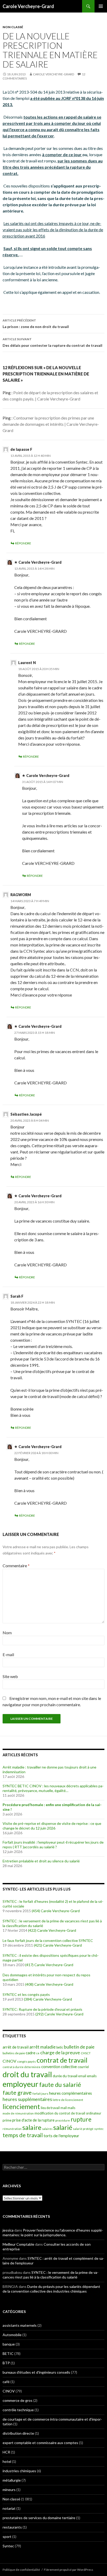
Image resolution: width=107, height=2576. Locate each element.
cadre (31, 2053)
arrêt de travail (16, 2047)
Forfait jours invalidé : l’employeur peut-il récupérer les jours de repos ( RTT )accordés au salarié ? (53, 1845)
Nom (7, 1633)
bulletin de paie (79, 2047)
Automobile (12, 2335)
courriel (83, 2067)
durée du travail (65, 2076)
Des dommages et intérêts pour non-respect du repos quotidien (46, 1977)
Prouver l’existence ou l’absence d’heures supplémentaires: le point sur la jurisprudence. (53, 2232)
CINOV (9, 2061)
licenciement (21, 2106)
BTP (6, 2363)
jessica (8, 2230)
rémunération (12, 2129)
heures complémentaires (71, 2093)
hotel (7, 2461)
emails (92, 2076)
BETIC (8, 2353)
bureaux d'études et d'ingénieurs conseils (36, 2372)
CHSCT (86, 2053)
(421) (38, 1945)
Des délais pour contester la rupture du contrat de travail (52, 342)
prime (7, 2120)
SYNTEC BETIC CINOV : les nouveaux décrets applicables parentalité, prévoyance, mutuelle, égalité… (53, 1788)
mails (71, 2108)
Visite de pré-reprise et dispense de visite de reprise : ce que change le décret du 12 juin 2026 (52, 1826)
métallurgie (12, 2480)
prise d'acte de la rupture (33, 2120)
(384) (28, 1999)
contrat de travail (62, 2060)
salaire (32, 2127)
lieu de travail (50, 2108)
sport (7, 2536)
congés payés (26, 2061)
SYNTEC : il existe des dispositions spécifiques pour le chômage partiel (51, 1958)
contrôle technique (18, 2410)
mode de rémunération (18, 2113)
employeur (21, 2084)
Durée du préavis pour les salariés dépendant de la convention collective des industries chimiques (51, 2289)
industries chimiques (19, 2471)
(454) (36, 1911)
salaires (47, 2129)
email (82, 2076)
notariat (9, 2508)
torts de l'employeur (61, 2135)
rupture (81, 2119)
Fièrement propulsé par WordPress (69, 2570)
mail (64, 2108)
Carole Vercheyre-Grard (28, 6)
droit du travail (27, 2074)
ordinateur (94, 2113)
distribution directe (18, 2433)
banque (9, 2344)
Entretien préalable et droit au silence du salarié (41, 1861)
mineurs (9, 2490)
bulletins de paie (14, 2053)
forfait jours (40, 2094)
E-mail (8, 1654)
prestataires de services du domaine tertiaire (39, 2518)
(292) (39, 2014)
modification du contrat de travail (60, 2113)
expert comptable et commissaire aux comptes (40, 2443)
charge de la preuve (60, 2053)
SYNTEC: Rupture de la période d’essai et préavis (42, 2009)
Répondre (23, 543)
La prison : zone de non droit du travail (36, 324)
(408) (29, 1984)
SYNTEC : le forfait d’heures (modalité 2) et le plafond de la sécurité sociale (53, 1904)
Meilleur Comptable (18, 2244)
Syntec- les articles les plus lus (37, 1889)
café (6, 2382)
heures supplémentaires (27, 2099)
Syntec (8, 2546)
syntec (99, 2129)
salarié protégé (83, 2129)
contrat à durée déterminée (22, 2067)
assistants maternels (20, 2325)
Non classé (13, 27)
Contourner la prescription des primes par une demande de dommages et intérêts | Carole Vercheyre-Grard (51, 424)
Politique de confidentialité (21, 2570)
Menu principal (101, 6)
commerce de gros (18, 2400)
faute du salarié (60, 2085)
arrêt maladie (42, 2047)
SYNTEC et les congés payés (26, 1994)
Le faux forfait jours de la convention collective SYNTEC (48, 1940)
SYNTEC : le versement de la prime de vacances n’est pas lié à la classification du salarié (52, 1923)
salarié (63, 2127)
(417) (29, 1965)
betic (60, 2047)
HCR (6, 2452)
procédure (63, 2120)
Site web (10, 1676)
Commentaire (16, 1566)
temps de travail (23, 2135)
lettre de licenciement (68, 2100)
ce (38, 2053)
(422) (32, 1930)
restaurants (12, 2527)
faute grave (17, 2092)
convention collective (59, 2067)
